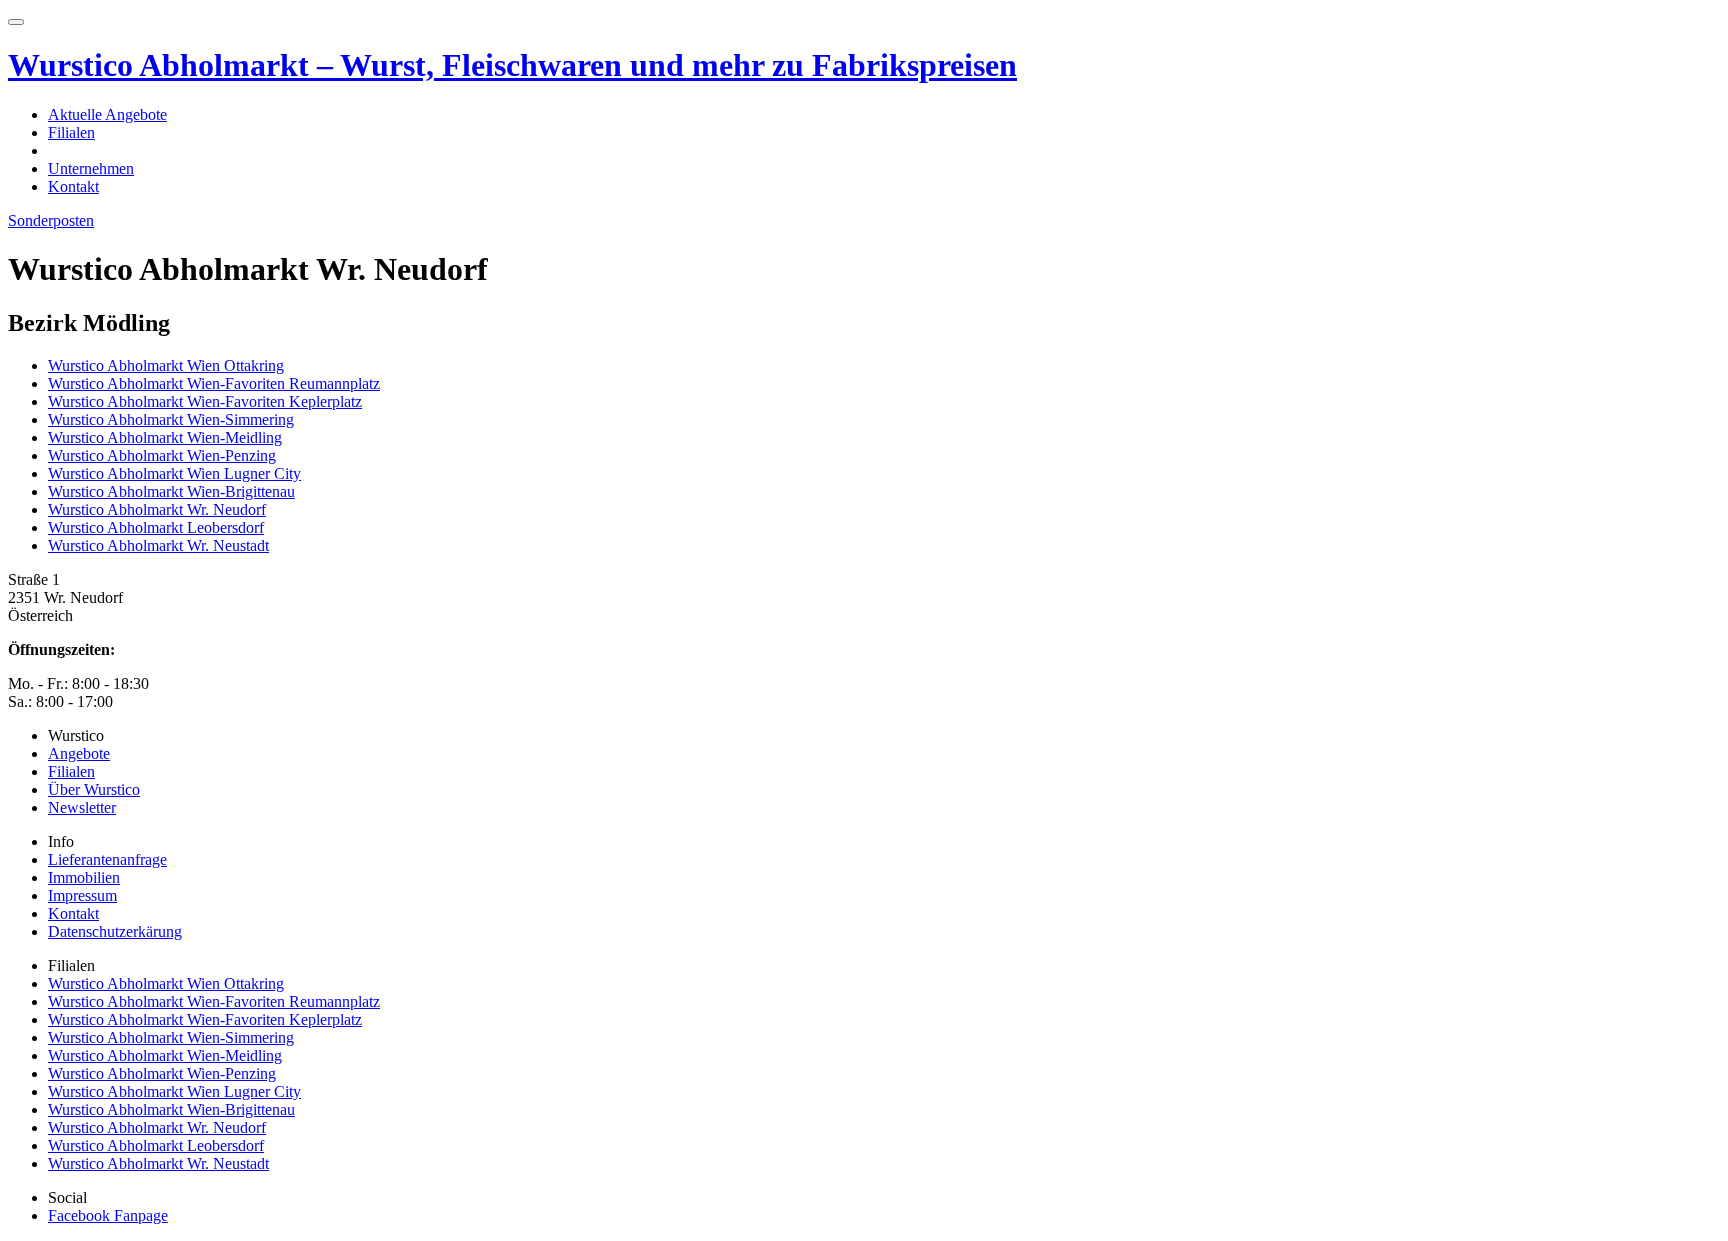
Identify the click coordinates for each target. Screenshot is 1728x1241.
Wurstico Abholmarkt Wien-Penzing (162, 455)
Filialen (71, 132)
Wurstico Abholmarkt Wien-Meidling (165, 437)
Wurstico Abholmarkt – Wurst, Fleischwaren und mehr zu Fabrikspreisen (512, 65)
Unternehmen (91, 168)
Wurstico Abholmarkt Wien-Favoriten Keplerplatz (205, 401)
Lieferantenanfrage (107, 859)
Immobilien (84, 877)
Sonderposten (51, 220)
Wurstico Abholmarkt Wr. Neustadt (158, 545)
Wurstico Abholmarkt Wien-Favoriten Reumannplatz (214, 383)
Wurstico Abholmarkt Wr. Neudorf (157, 509)
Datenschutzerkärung (115, 931)
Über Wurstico (94, 789)
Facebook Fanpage (108, 1215)
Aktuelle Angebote (107, 114)
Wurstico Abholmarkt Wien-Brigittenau (171, 491)
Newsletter (82, 807)
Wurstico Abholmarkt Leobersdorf (156, 527)
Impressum (82, 895)
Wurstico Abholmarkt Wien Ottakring (166, 365)
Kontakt (73, 186)
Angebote (79, 753)
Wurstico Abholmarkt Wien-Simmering (171, 419)
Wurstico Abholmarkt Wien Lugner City (174, 473)
